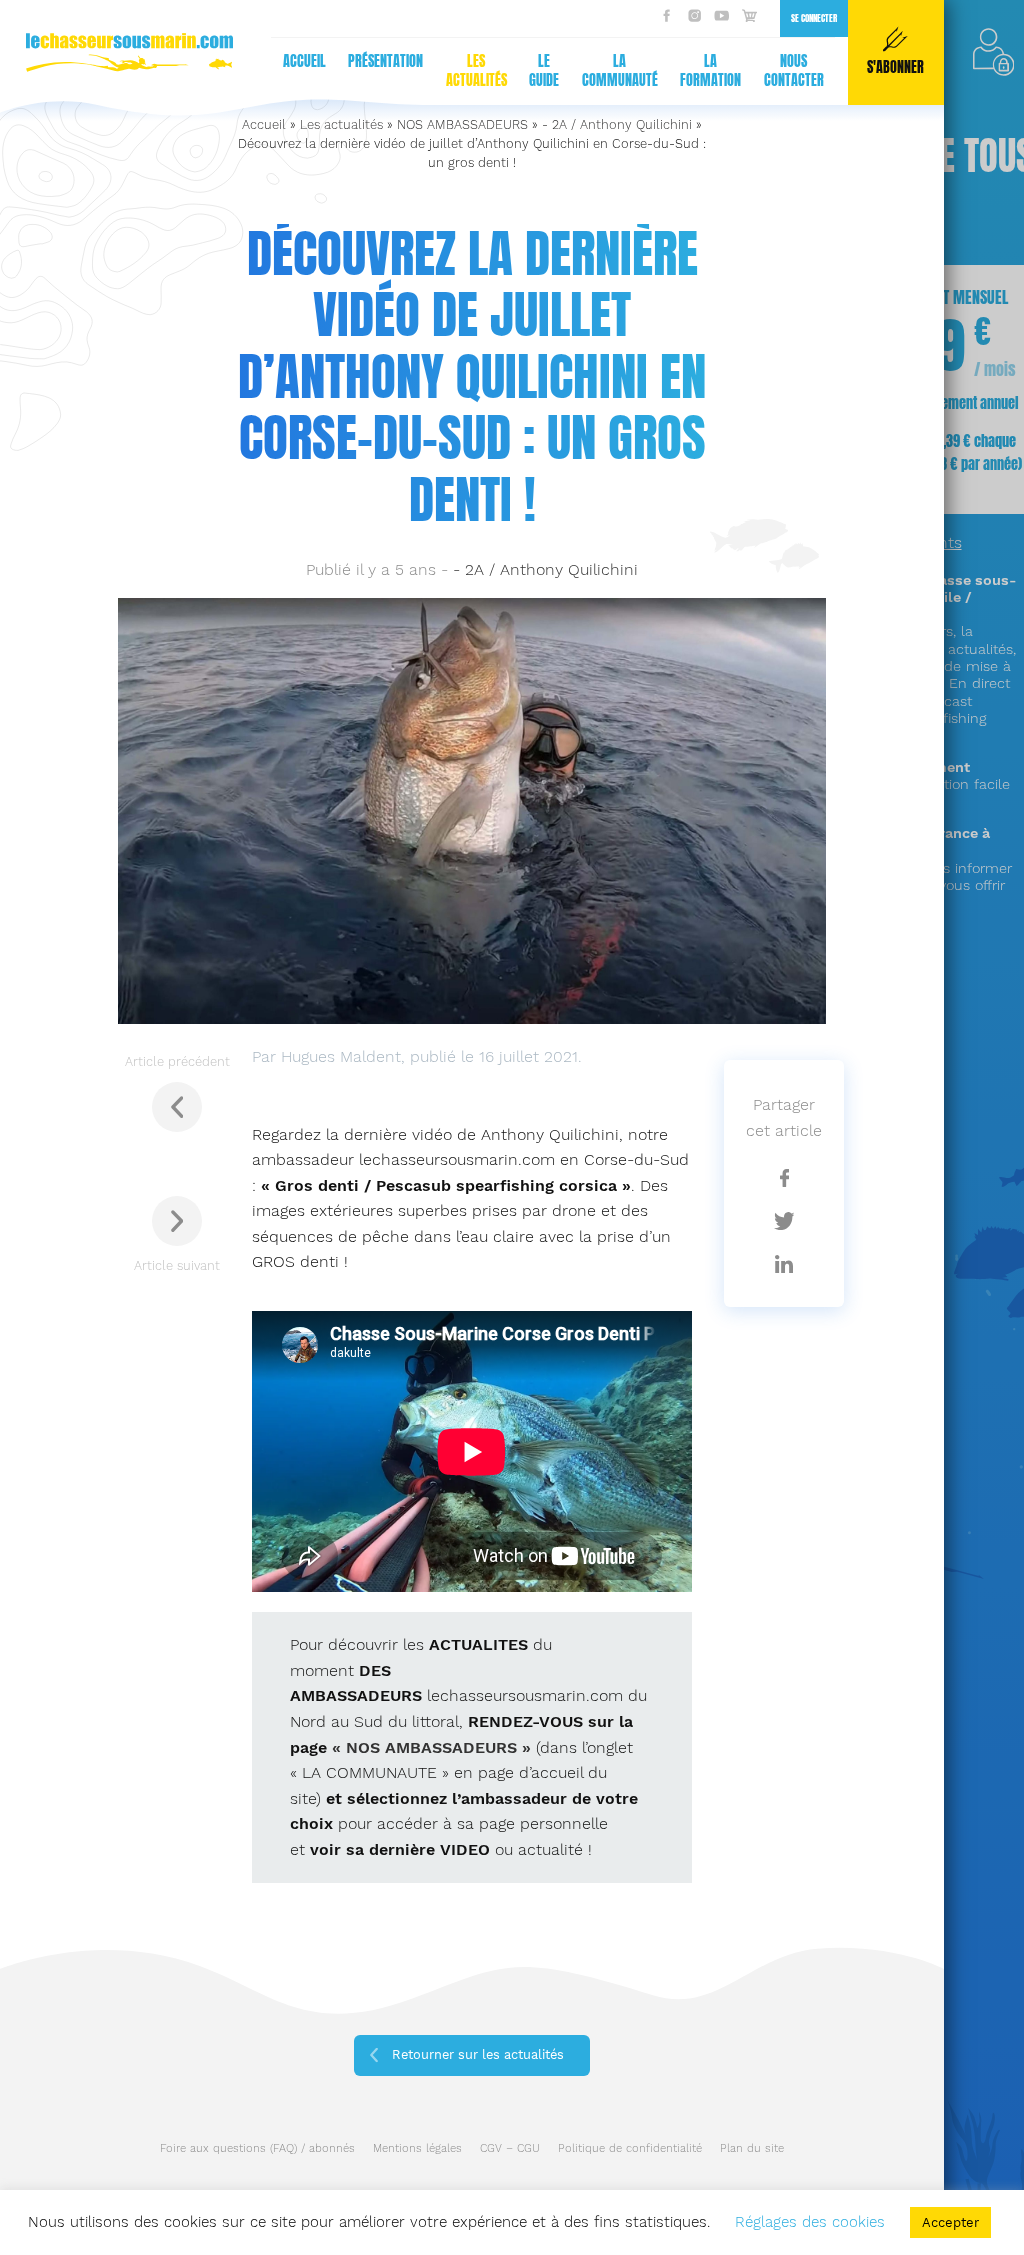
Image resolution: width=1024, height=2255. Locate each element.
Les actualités (476, 71)
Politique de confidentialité (630, 2148)
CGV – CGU (510, 2148)
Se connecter (814, 18)
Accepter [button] (950, 2222)
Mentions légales (417, 2148)
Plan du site (752, 2148)
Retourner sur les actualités (478, 2054)
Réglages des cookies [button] (810, 2222)
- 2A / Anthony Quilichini (617, 124)
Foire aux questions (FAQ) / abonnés (257, 2148)
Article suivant (177, 1265)
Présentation (385, 61)
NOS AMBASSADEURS (462, 124)
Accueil (304, 61)
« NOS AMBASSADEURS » (431, 1747)
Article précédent (177, 1061)
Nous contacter (794, 71)
